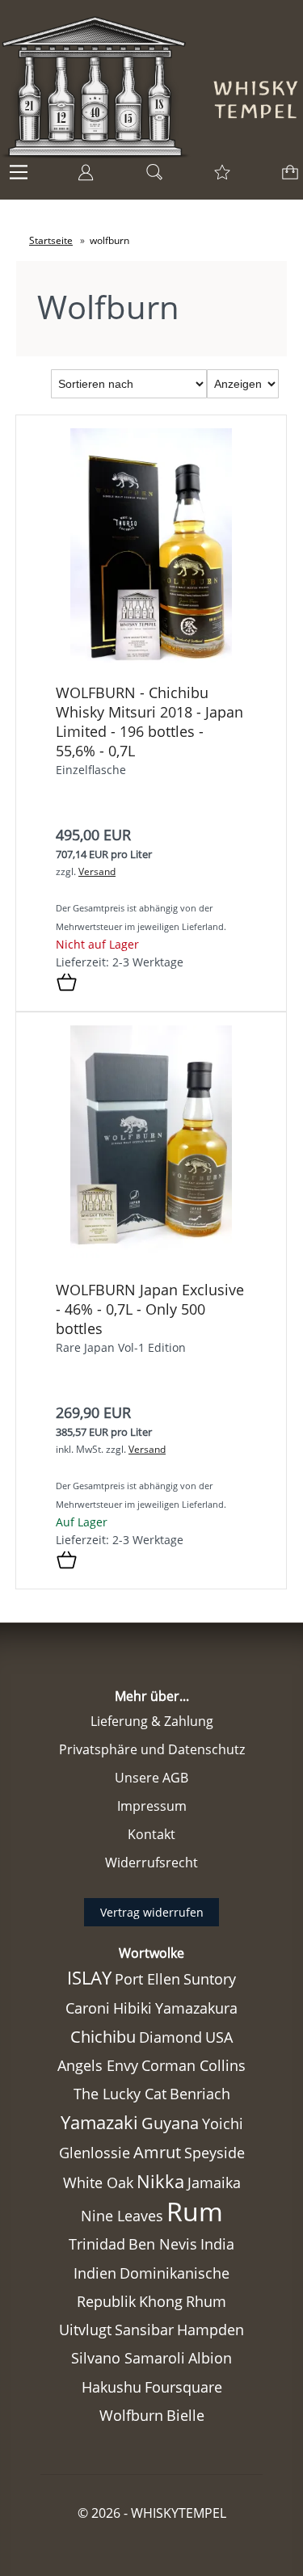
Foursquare (183, 2387)
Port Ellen (147, 1979)
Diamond (170, 2037)
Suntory (210, 1979)
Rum (195, 2211)
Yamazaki (99, 2122)
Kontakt (151, 1834)
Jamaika (214, 2182)
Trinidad (97, 2244)
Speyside (215, 2153)
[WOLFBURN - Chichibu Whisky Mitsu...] (151, 666)
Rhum (206, 2301)
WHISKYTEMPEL (179, 2513)
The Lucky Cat (120, 2094)
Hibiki (133, 2008)
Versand (97, 871)
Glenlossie (95, 2153)
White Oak (98, 2182)
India (217, 2244)
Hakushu (112, 2387)
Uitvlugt (85, 2330)
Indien (95, 2273)
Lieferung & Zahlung (152, 1721)
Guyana (170, 2123)
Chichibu (103, 2037)
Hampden (210, 2330)
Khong (161, 2301)
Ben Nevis (163, 2244)
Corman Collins (194, 2065)
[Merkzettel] (217, 177)
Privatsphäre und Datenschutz (152, 1749)
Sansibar (144, 2330)
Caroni (88, 2008)
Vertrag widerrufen (152, 1912)
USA (219, 2037)
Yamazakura (196, 2008)
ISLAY (89, 1978)
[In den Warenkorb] (67, 983)
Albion (210, 2358)
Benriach (200, 2094)
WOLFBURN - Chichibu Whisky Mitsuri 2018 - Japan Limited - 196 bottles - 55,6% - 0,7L (149, 722)
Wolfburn (131, 2415)
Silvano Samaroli (128, 2358)
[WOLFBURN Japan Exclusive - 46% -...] (151, 1263)
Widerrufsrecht (151, 1863)
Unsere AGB (151, 1778)
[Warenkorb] (287, 177)
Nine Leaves (122, 2216)
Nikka (160, 2181)
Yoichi (223, 2124)
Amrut (157, 2152)
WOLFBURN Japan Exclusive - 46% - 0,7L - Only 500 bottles (150, 1309)
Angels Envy (98, 2065)
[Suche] (149, 177)
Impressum (152, 1806)
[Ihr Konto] (81, 177)
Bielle (185, 2415)
